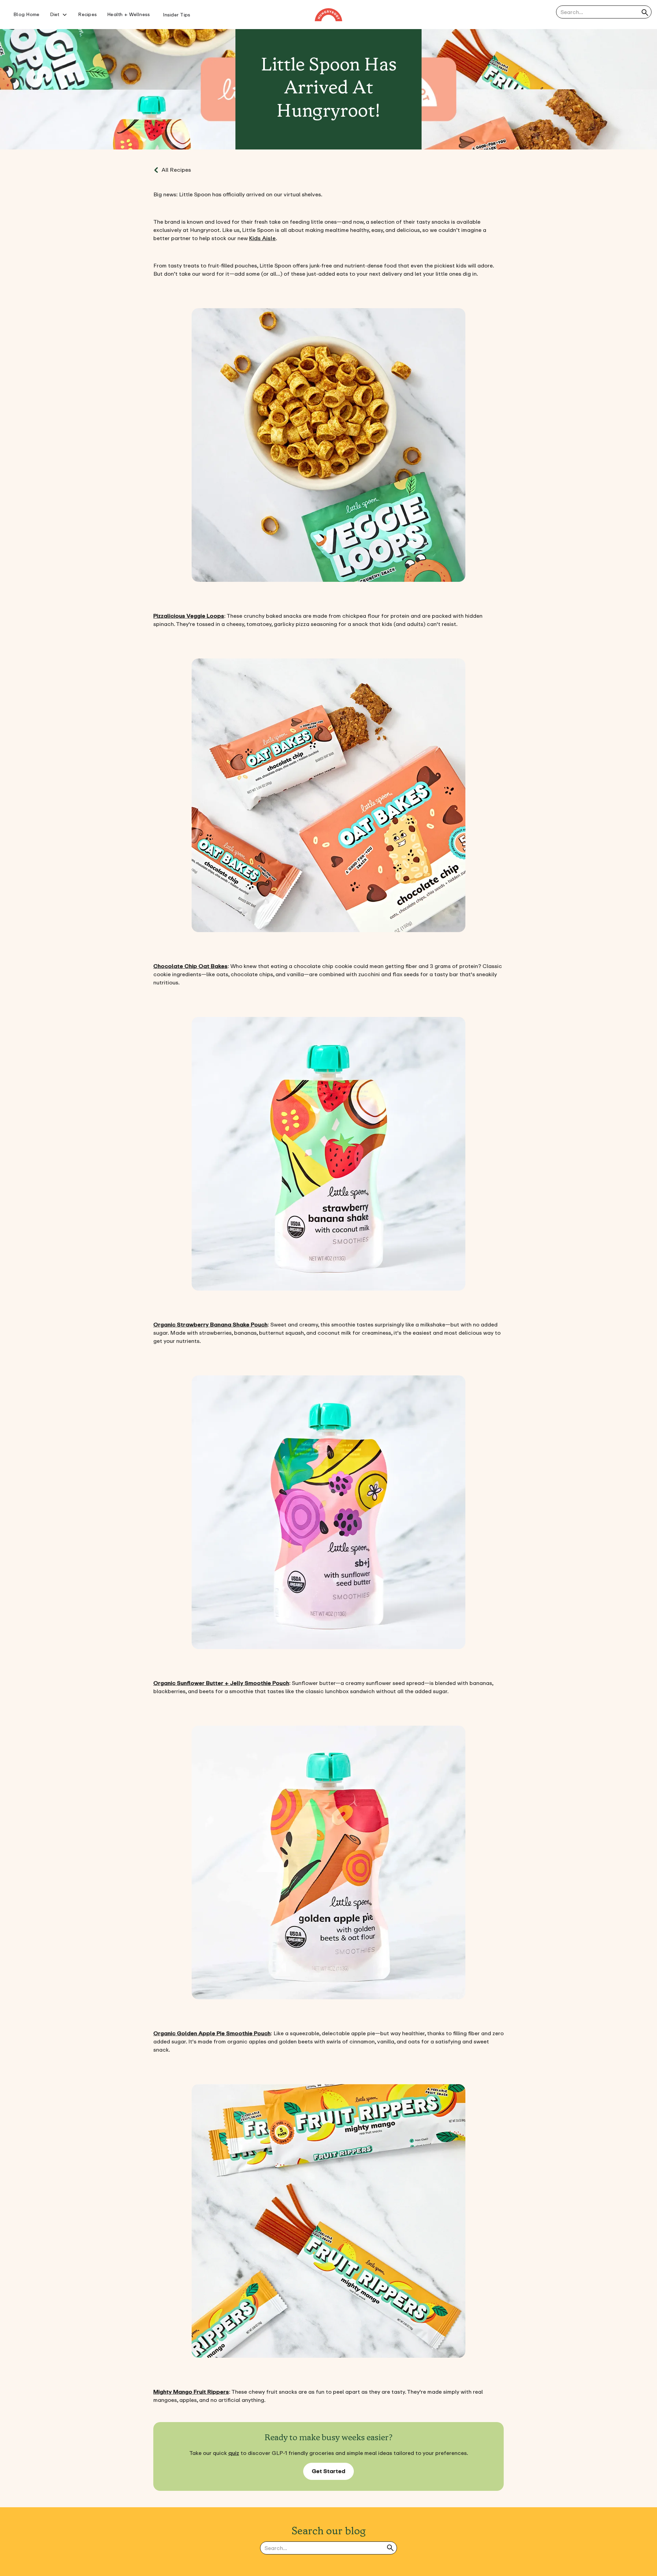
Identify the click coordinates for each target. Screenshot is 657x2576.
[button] (59, 15)
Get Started (328, 2471)
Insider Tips (177, 15)
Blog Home (26, 15)
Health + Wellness (128, 15)
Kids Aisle (262, 238)
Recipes (87, 15)
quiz (234, 2453)
